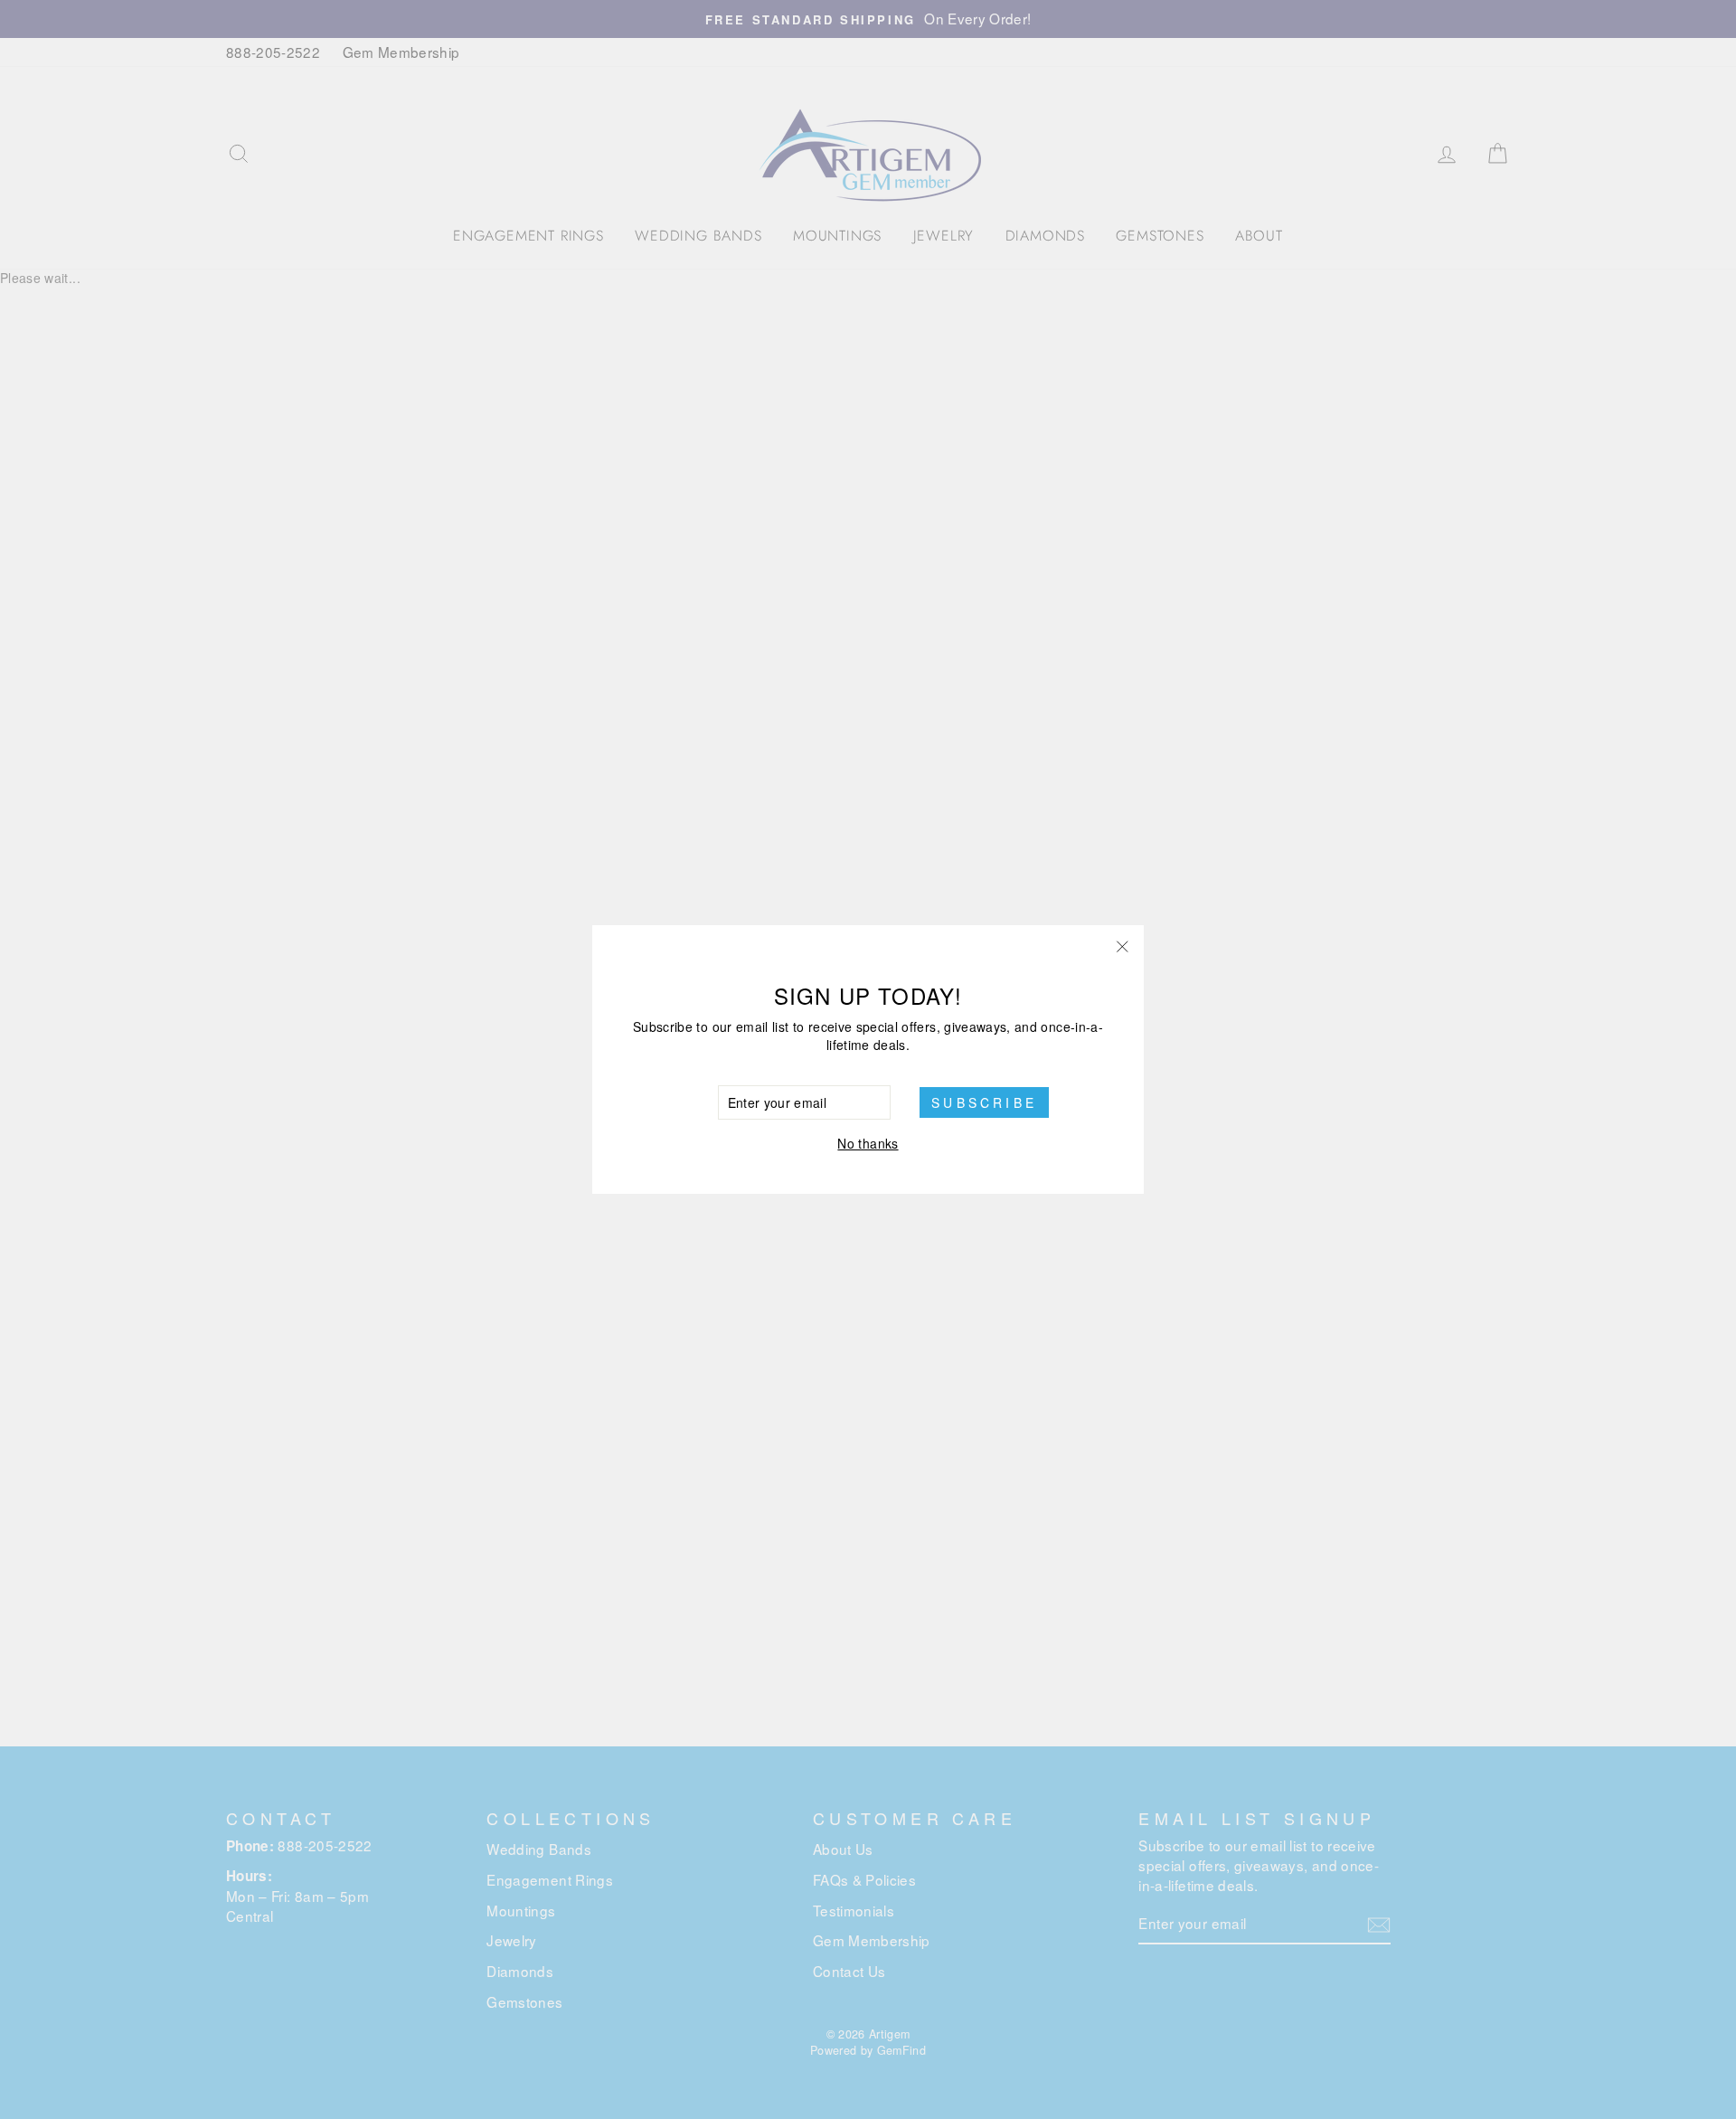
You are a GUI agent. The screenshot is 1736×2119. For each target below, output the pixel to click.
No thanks (868, 1143)
